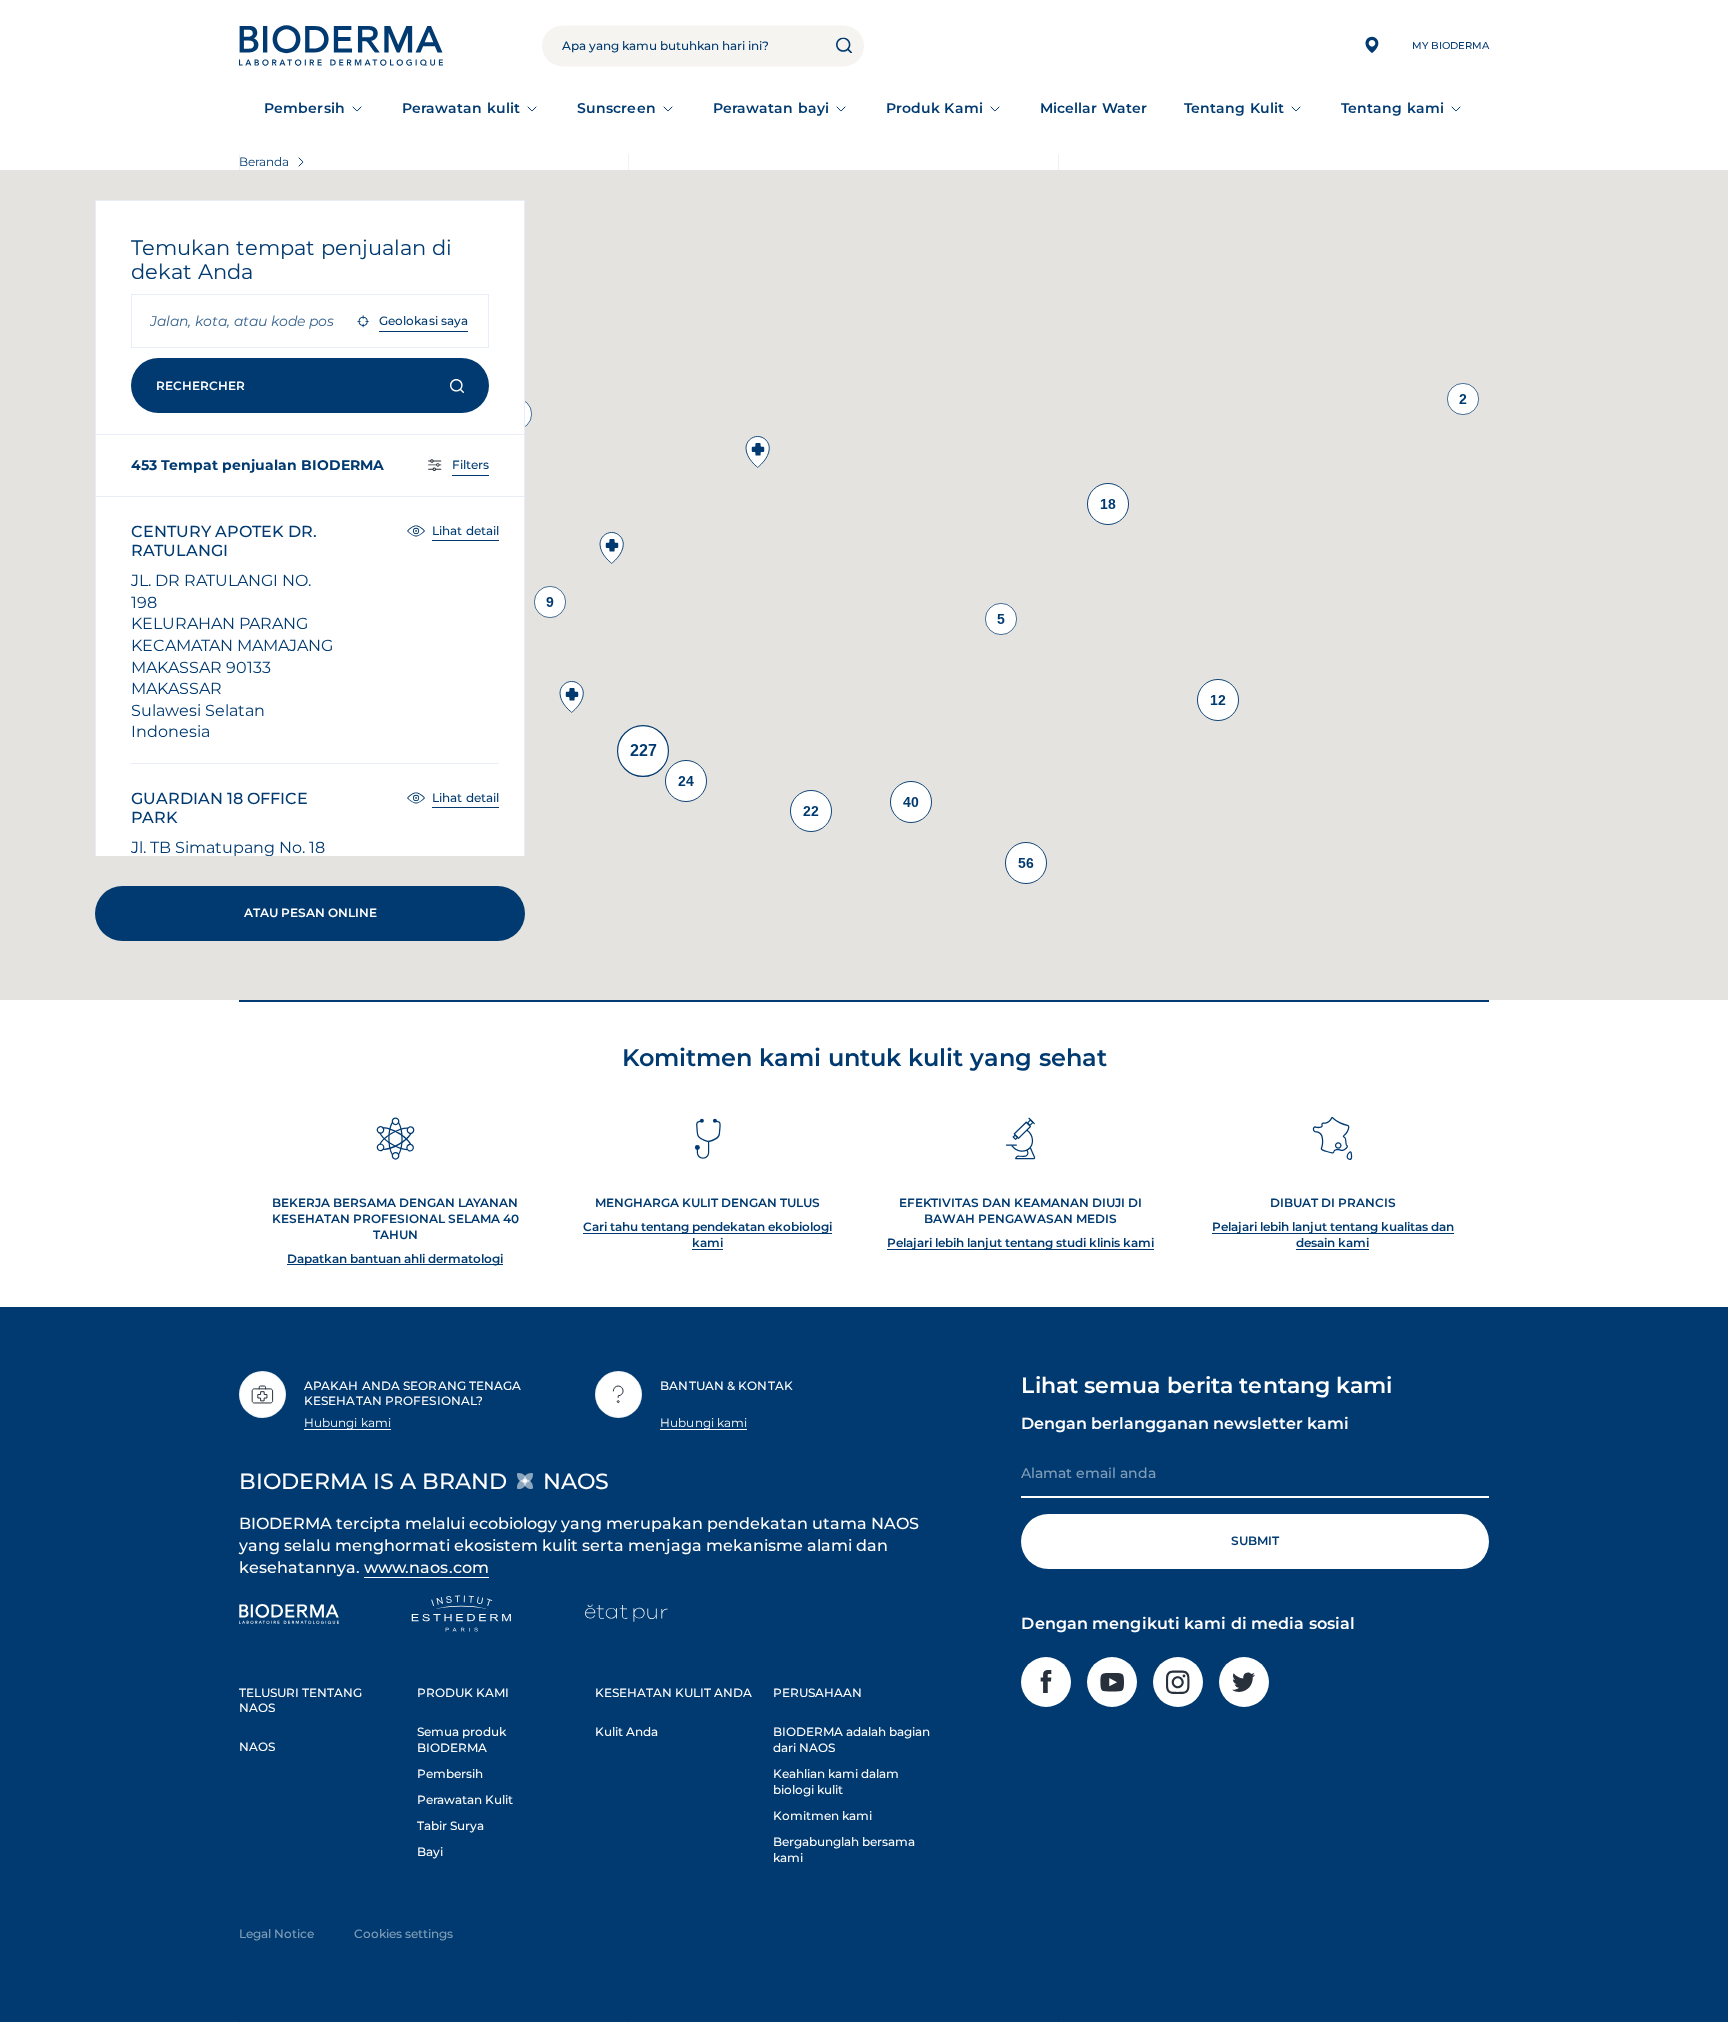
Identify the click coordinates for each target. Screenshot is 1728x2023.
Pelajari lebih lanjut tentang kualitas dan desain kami (1333, 1234)
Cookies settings (403, 1933)
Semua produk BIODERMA (461, 1739)
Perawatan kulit (461, 108)
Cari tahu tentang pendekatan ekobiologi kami (707, 1234)
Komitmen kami (822, 1815)
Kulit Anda (626, 1731)
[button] (758, 452)
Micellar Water (1093, 108)
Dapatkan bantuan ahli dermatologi (395, 1258)
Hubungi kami (347, 1422)
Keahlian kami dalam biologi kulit (836, 1781)
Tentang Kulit (1234, 108)
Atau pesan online (310, 912)
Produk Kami (934, 108)
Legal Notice (276, 1933)
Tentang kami (1392, 108)
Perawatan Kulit (465, 1799)
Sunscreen (616, 108)
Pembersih (304, 108)
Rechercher (200, 385)
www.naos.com (426, 1567)
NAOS (257, 1746)
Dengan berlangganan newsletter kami (1185, 1423)
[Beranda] (341, 45)
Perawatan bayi (771, 108)
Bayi (430, 1851)
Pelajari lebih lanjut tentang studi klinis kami (1020, 1242)
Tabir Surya (450, 1825)
